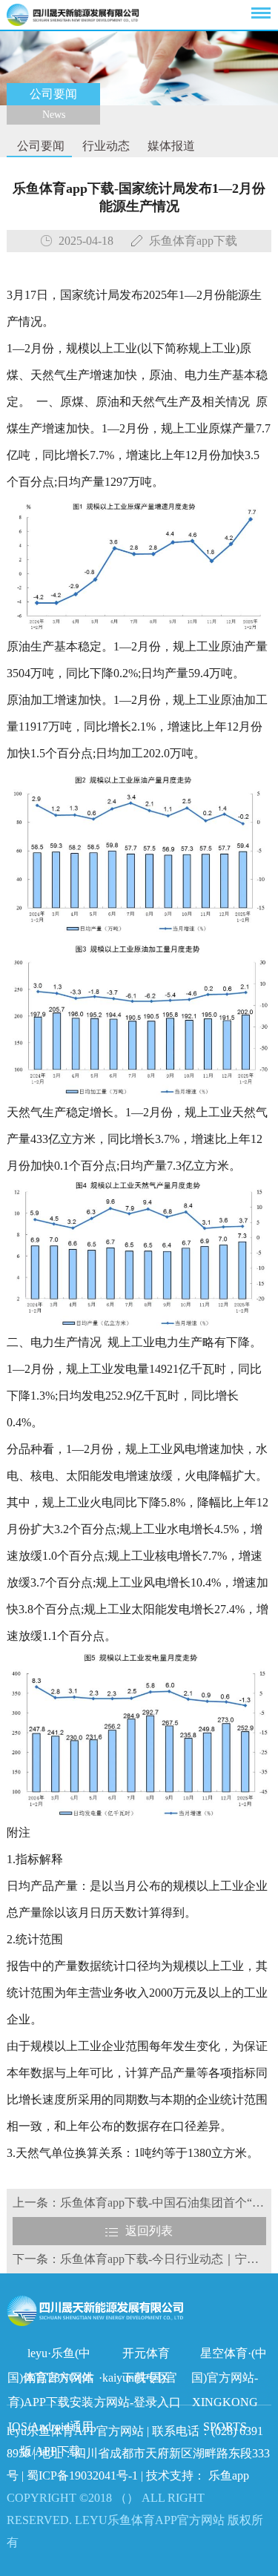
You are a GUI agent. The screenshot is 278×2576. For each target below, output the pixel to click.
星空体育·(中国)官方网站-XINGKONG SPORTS (229, 2356)
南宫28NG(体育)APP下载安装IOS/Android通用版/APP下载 (51, 2381)
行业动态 (105, 146)
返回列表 (149, 2231)
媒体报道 (170, 146)
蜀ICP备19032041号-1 (82, 2475)
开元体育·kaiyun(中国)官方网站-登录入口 (138, 2356)
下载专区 (146, 2378)
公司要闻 (39, 146)
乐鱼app (229, 2475)
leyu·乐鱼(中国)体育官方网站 (51, 2356)
